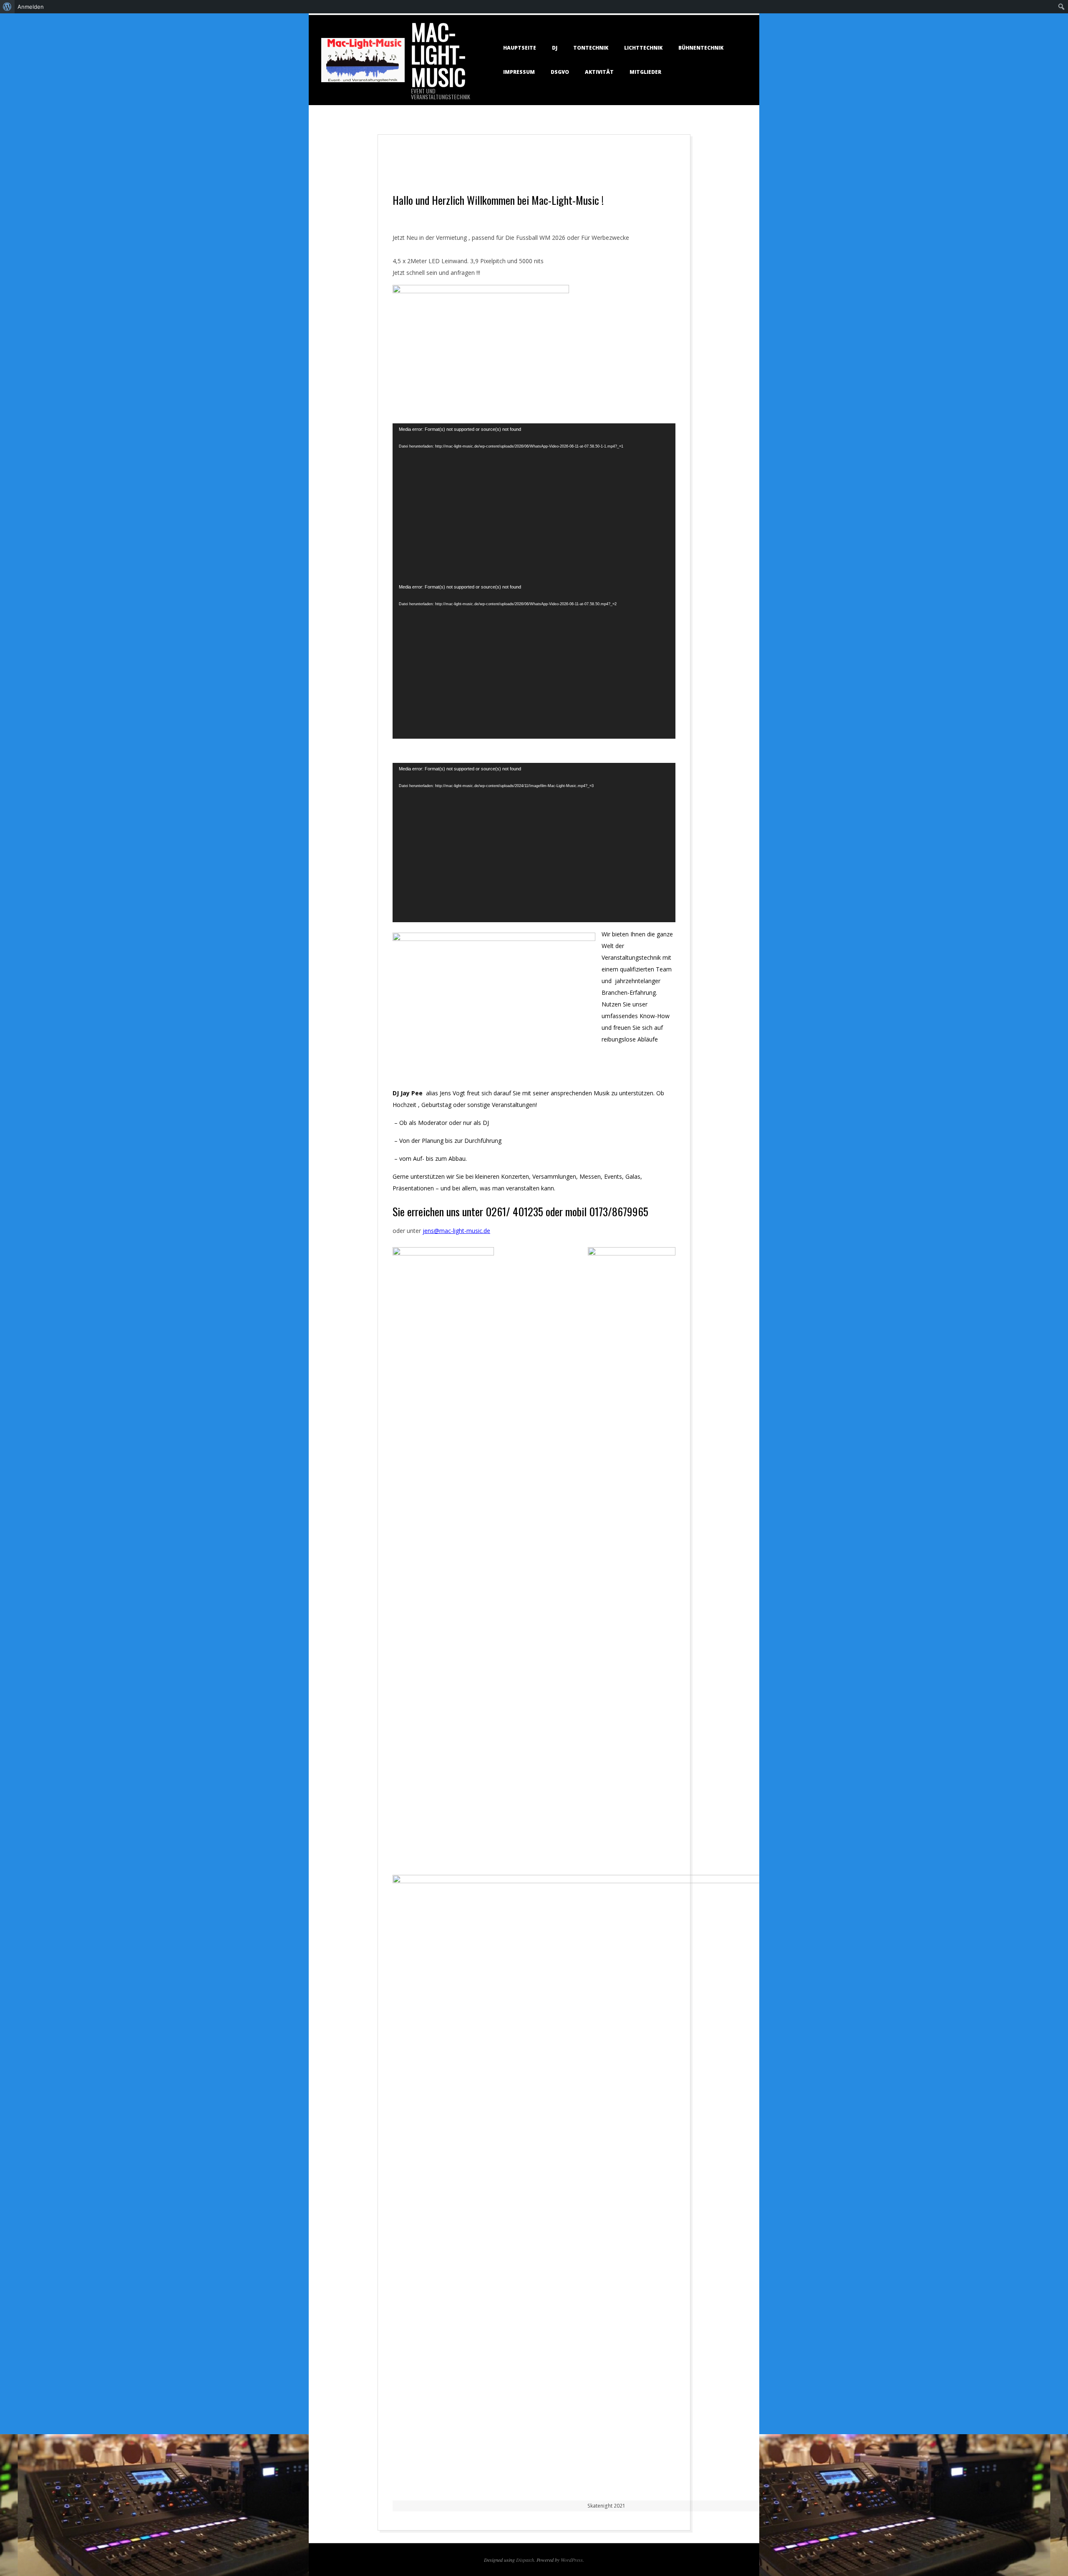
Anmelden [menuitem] (31, 7)
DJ (555, 48)
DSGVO (560, 72)
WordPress (572, 2560)
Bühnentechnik (701, 48)
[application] (534, 502)
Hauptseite (520, 48)
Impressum (519, 72)
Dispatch (525, 2560)
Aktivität (599, 72)
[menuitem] (7, 7)
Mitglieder (645, 72)
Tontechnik (591, 48)
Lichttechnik (643, 48)
